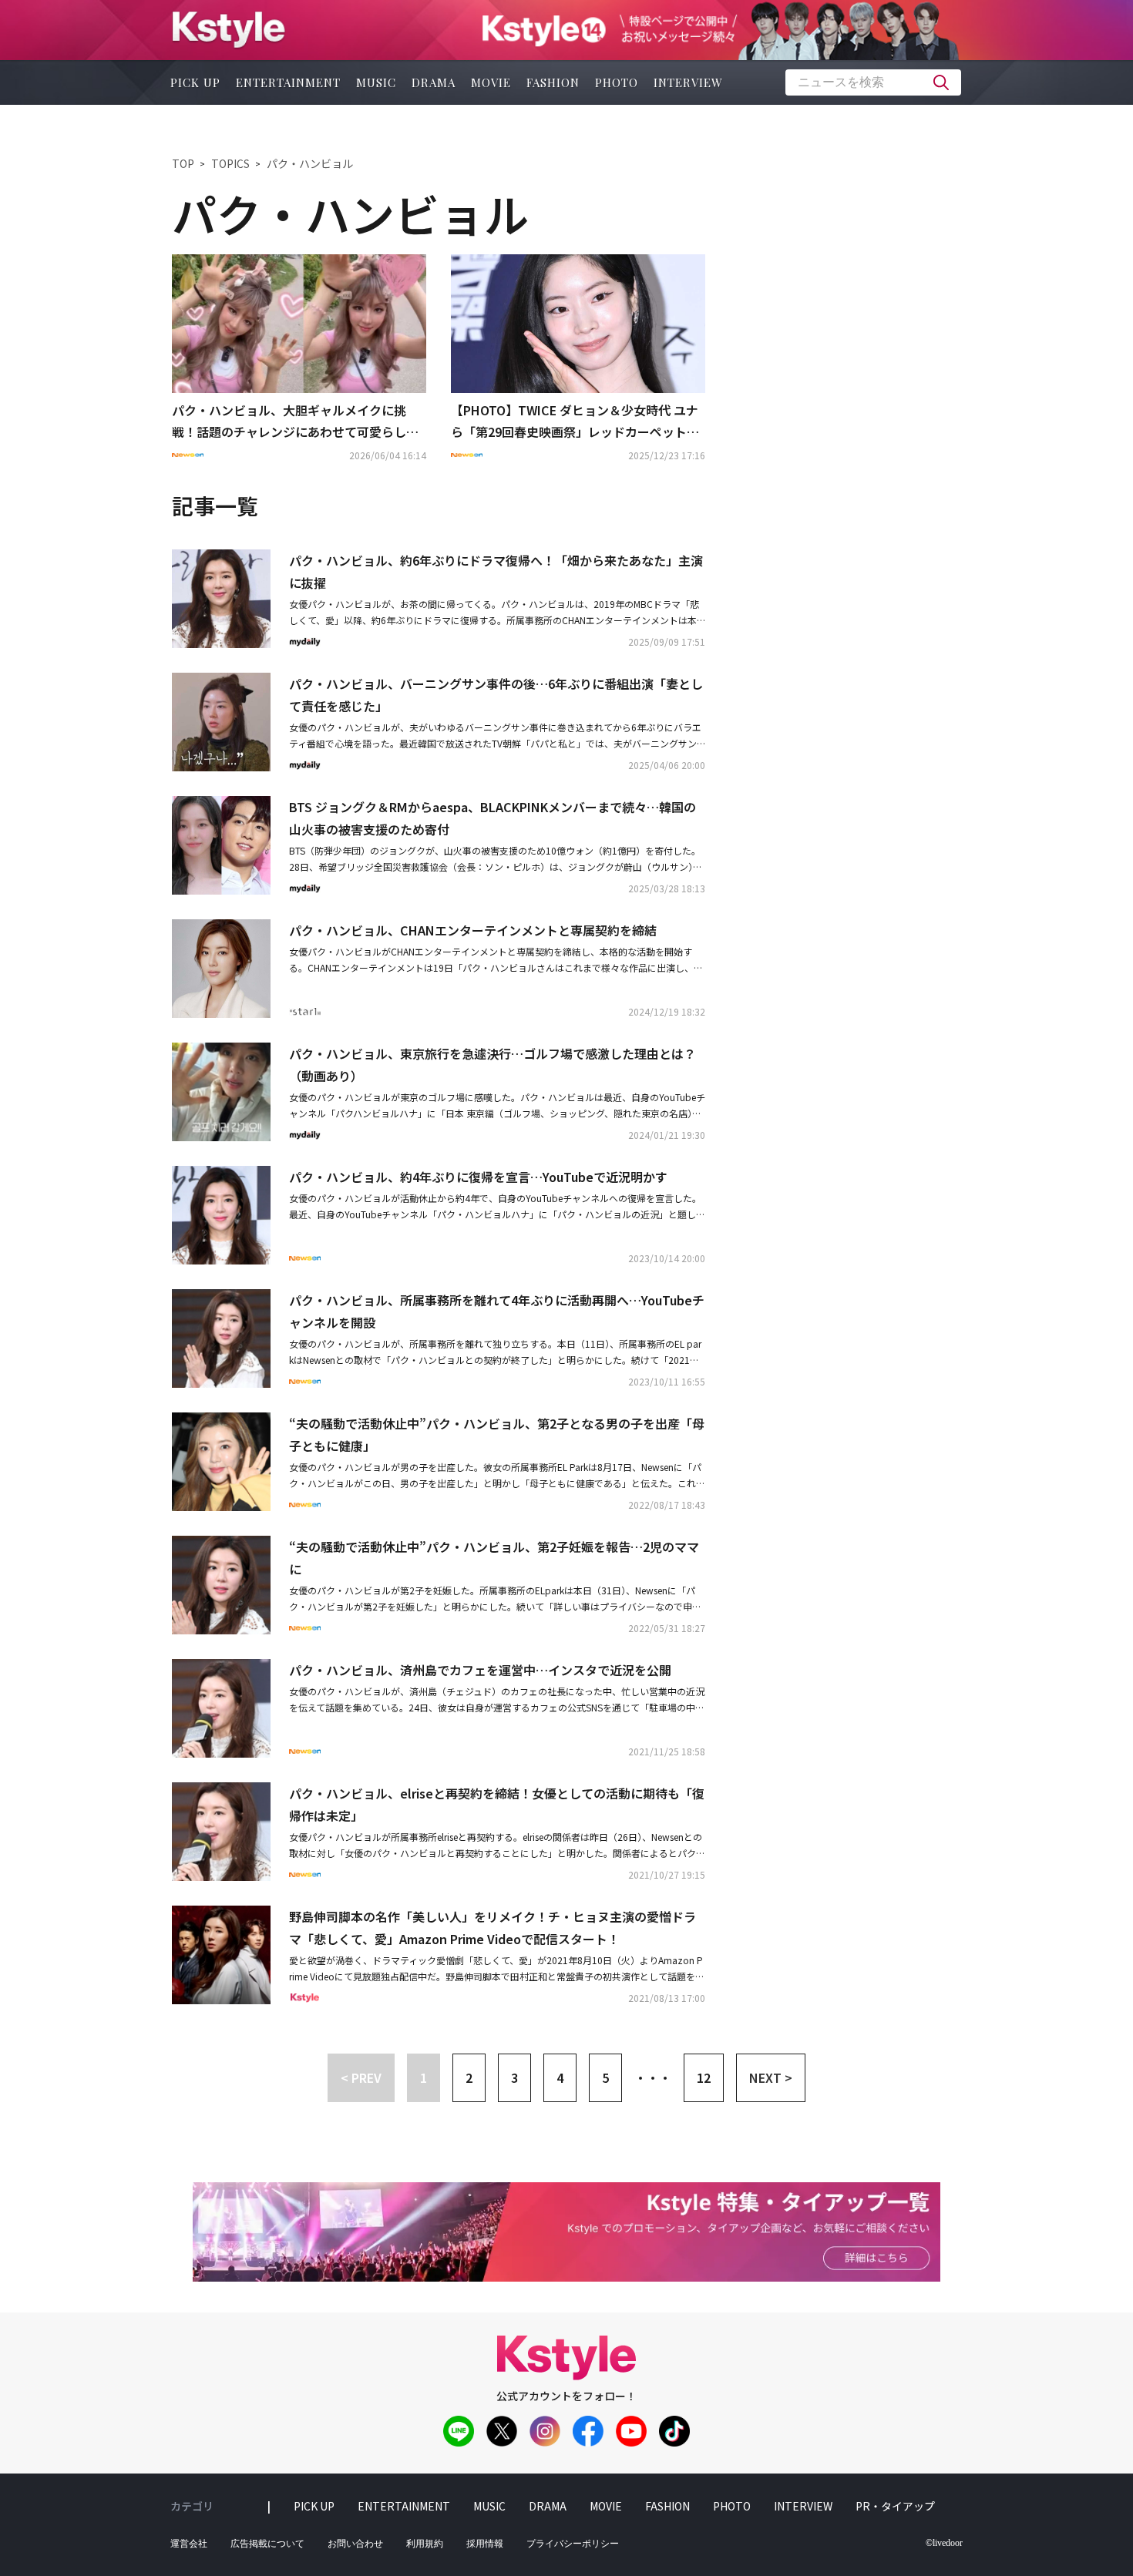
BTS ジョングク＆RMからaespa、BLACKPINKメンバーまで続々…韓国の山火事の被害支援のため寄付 (493, 818)
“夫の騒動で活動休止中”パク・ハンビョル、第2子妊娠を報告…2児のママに (494, 1558)
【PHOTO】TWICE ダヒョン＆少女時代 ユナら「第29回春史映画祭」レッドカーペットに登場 (575, 422)
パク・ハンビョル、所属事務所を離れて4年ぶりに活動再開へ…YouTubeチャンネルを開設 (497, 1311)
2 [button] (469, 2077)
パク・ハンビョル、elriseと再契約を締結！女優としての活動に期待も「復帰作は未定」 (497, 1804)
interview (688, 82)
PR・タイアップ (895, 2506)
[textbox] (873, 82)
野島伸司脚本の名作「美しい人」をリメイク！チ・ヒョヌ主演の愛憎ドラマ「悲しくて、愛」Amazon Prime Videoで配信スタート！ (493, 1928)
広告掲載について (267, 2544)
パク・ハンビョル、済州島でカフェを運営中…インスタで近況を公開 (480, 1670)
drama (434, 82)
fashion (553, 82)
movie (491, 82)
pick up (195, 82)
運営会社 (189, 2544)
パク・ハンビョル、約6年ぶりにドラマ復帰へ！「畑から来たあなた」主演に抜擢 (496, 571)
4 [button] (560, 2077)
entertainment (288, 82)
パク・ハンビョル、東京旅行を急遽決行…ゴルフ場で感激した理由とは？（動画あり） (493, 1065)
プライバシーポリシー (573, 2544)
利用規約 (425, 2544)
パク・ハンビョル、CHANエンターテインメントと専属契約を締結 (473, 930)
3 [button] (514, 2077)
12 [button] (704, 2077)
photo (617, 82)
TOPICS (230, 163)
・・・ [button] (653, 2077)
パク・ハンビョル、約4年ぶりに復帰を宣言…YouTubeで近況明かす (478, 1177)
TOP (183, 163)
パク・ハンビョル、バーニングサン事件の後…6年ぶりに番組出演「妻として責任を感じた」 (496, 695)
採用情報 (485, 2544)
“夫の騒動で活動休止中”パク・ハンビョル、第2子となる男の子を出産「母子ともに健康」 (497, 1434)
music (376, 82)
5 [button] (605, 2077)
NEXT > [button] (771, 2077)
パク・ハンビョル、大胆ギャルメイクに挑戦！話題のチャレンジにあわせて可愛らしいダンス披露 (295, 422)
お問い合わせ (355, 2544)
